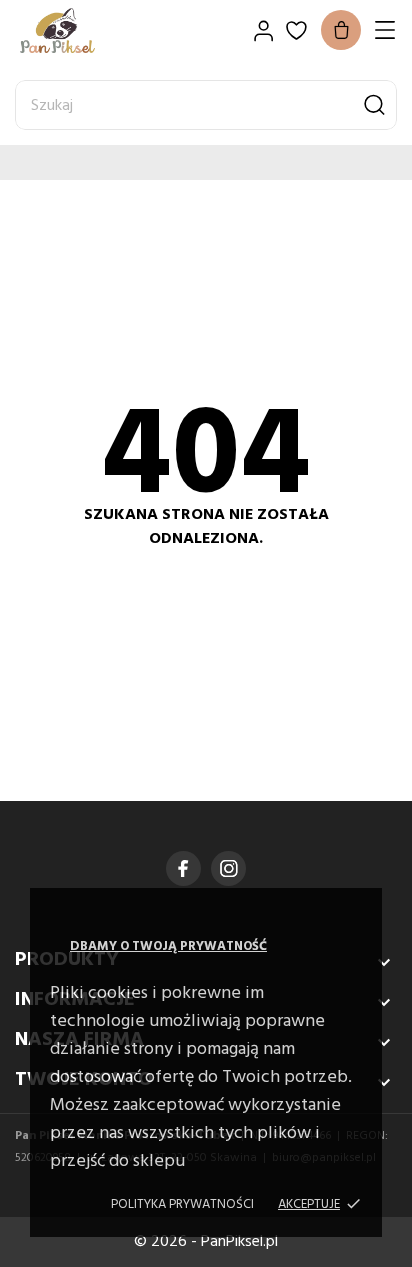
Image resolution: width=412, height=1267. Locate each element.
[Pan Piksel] (85, 30)
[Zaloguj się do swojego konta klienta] (263, 30)
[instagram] (229, 868)
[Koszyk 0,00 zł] (341, 30)
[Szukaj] (374, 105)
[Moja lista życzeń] (296, 30)
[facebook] (183, 868)
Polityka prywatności (182, 1204)
